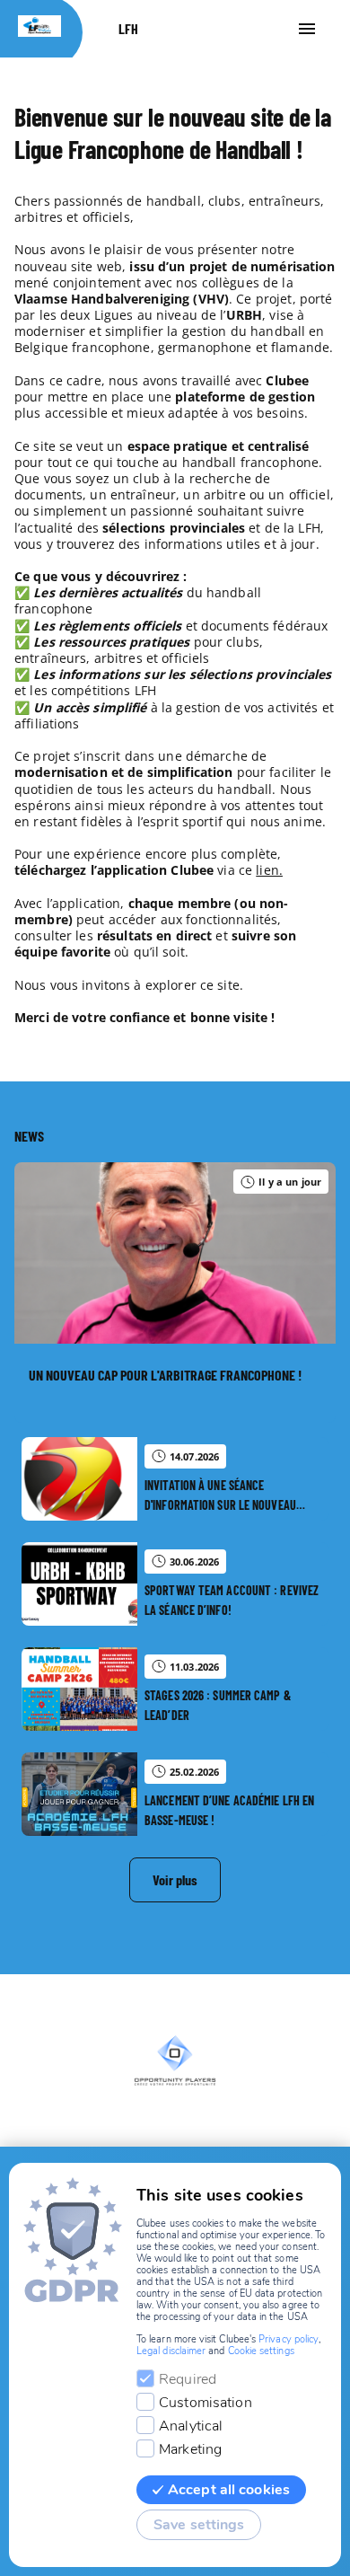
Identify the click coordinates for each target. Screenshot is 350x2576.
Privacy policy (289, 2339)
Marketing (190, 2449)
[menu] (307, 29)
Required (188, 2379)
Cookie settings (261, 2351)
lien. (269, 870)
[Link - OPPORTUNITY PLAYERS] (175, 2060)
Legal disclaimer (171, 2351)
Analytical (191, 2426)
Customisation (206, 2403)
